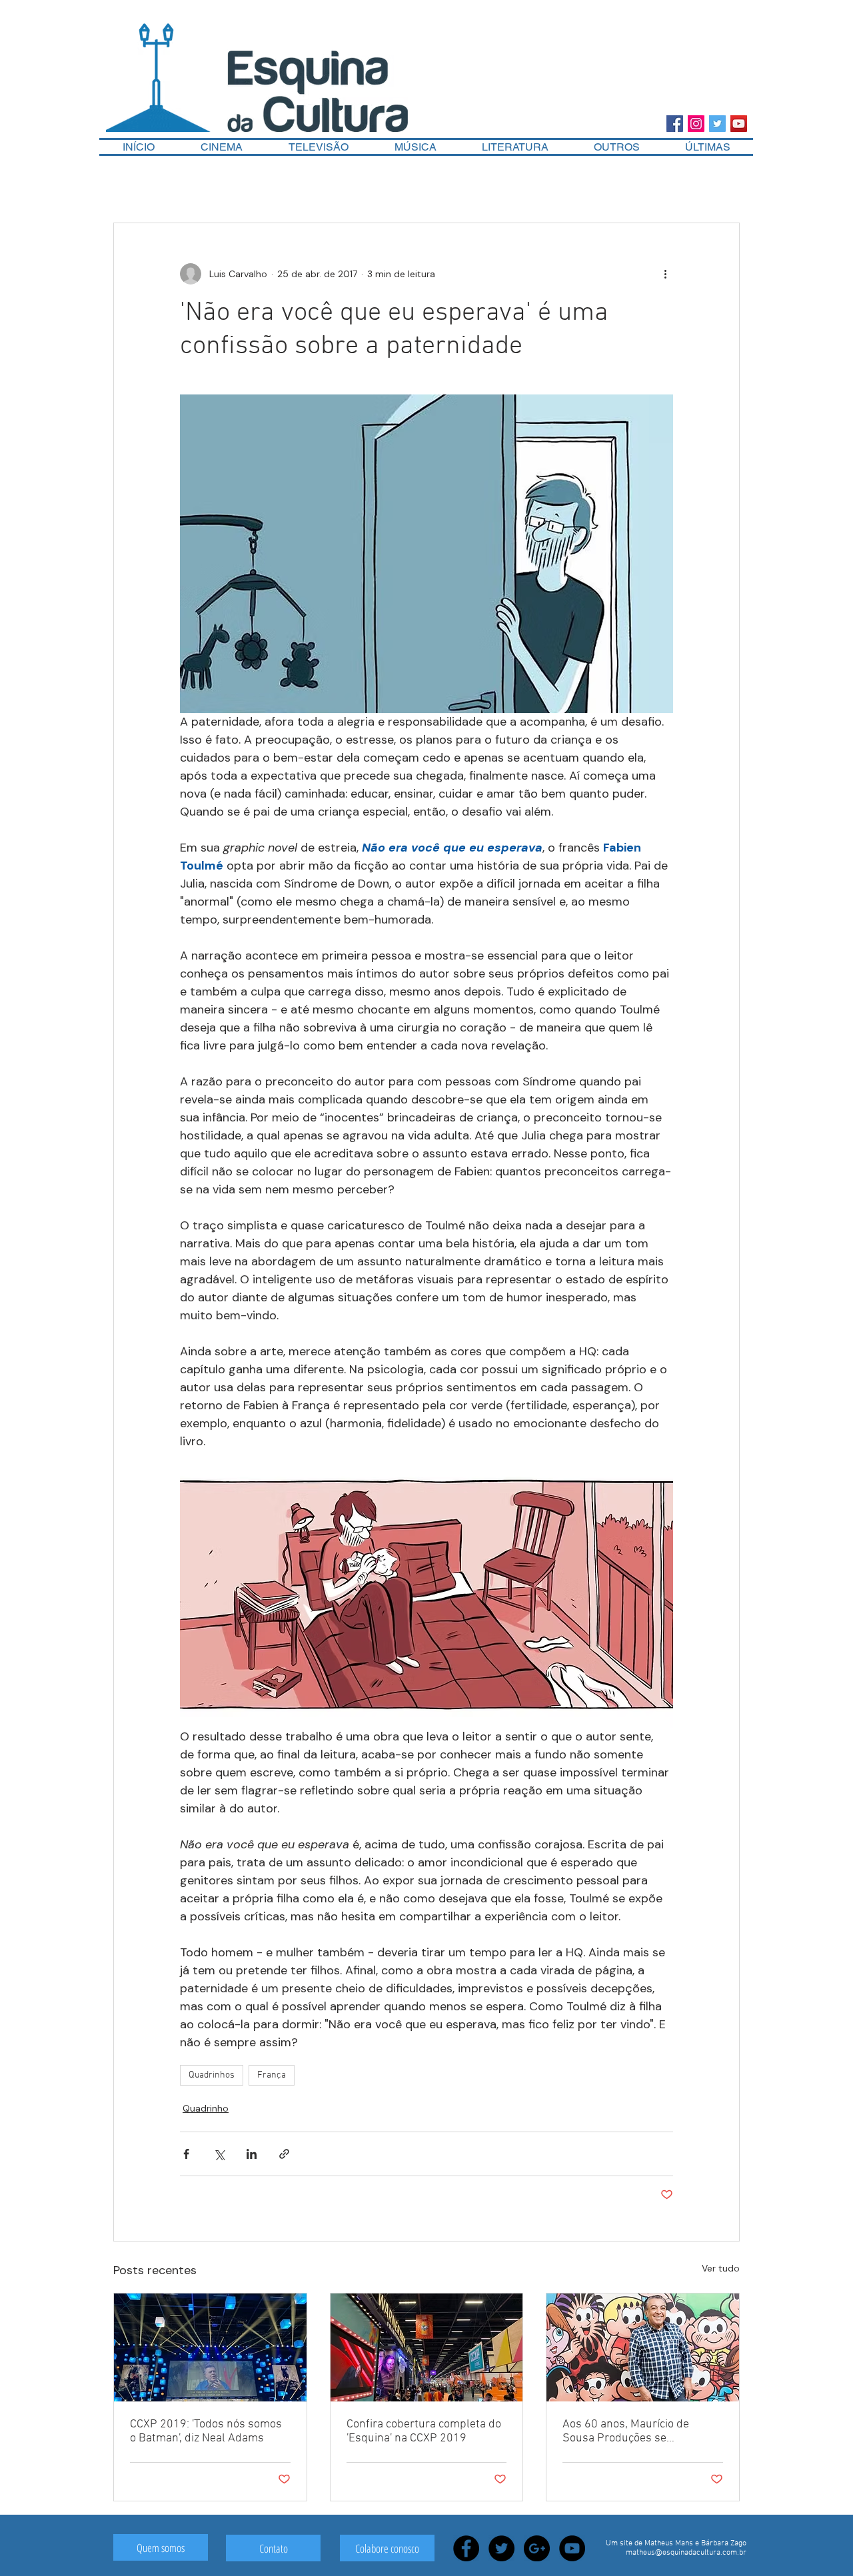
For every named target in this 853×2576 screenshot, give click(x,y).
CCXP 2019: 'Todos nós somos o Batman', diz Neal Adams (206, 2431)
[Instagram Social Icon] (696, 124)
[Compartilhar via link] (284, 2154)
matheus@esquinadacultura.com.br (686, 2553)
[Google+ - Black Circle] (537, 2548)
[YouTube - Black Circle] (572, 2548)
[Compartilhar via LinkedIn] (252, 2154)
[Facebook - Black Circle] (466, 2548)
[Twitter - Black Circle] (501, 2548)
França (272, 2075)
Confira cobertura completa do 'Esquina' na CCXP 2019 (424, 2431)
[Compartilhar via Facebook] (186, 2154)
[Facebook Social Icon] (675, 124)
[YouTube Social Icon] (739, 124)
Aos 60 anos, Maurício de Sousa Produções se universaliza (626, 2431)
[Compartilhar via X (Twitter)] (219, 2154)
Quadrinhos (212, 2075)
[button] (617, 147)
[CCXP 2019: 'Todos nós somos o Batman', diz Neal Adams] (210, 2347)
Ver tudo (721, 2268)
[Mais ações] (665, 274)
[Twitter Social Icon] (717, 124)
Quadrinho (206, 2108)
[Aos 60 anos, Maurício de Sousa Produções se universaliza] (643, 2347)
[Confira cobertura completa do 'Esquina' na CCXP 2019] (427, 2347)
